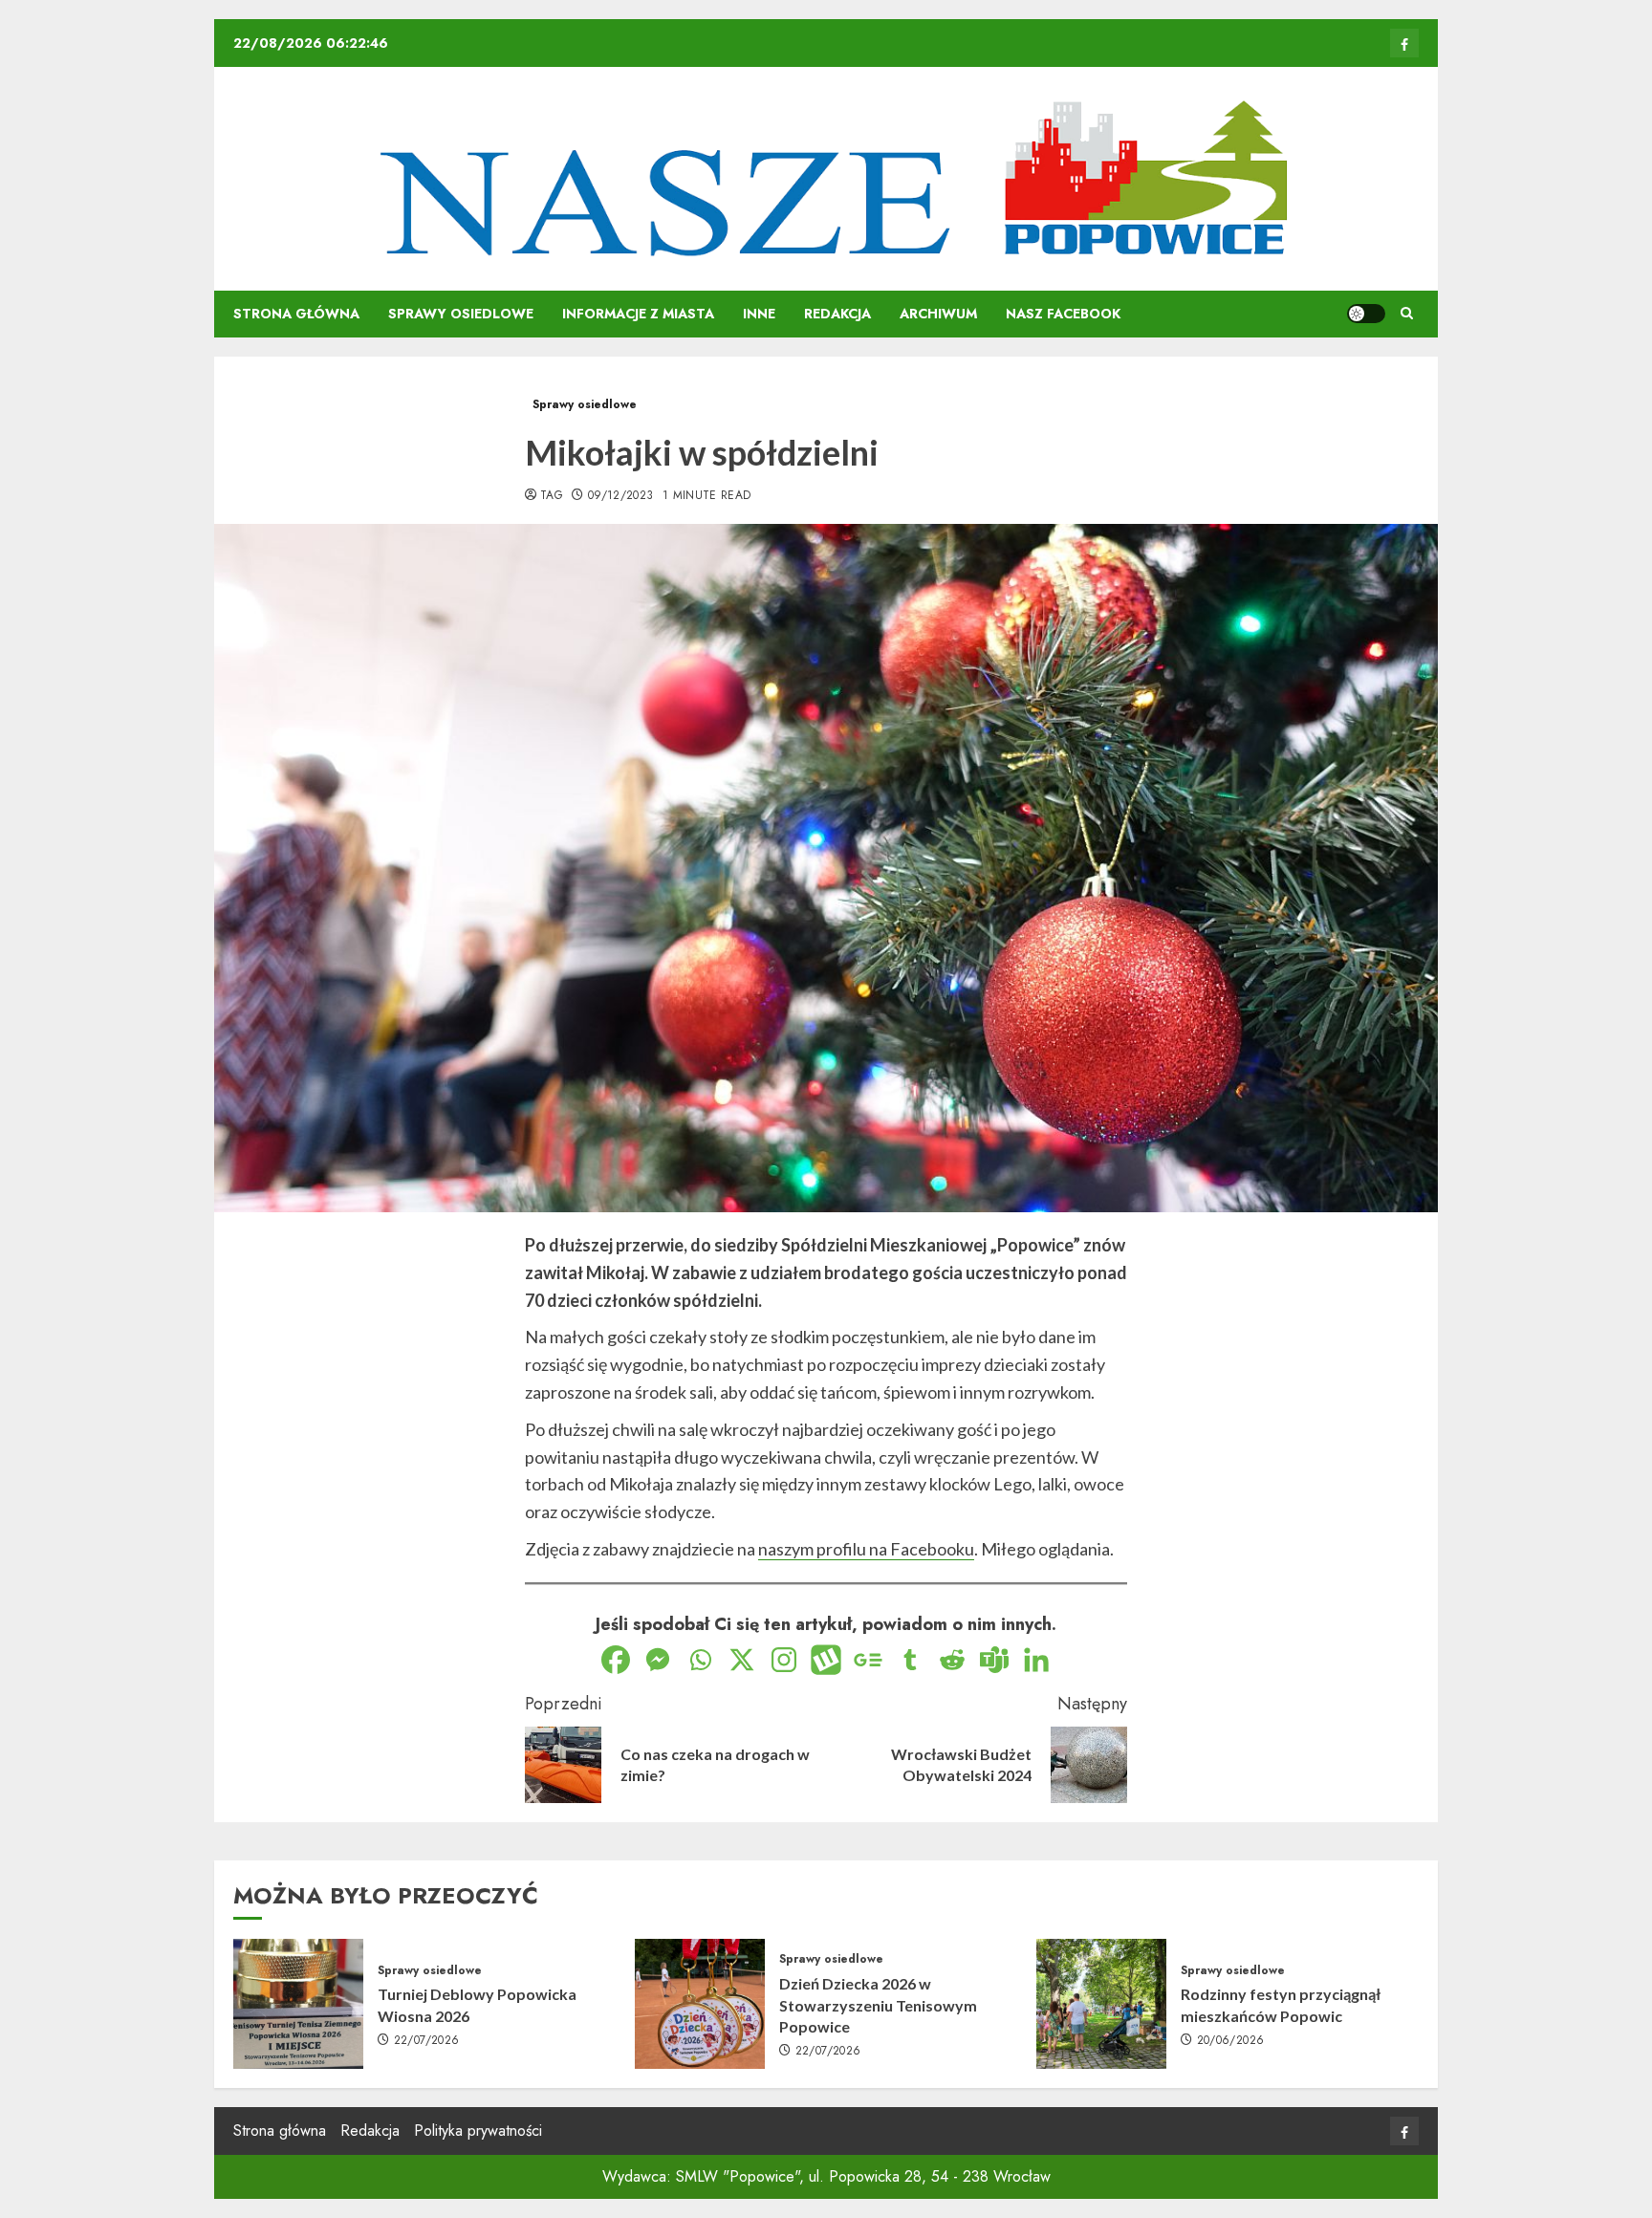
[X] (742, 1660)
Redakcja (837, 314)
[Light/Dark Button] (1366, 314)
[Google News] (868, 1660)
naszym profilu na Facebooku (866, 1549)
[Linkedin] (1036, 1660)
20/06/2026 (1231, 2041)
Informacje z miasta (638, 314)
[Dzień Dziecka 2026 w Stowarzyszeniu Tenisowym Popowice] (700, 2004)
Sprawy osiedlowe (461, 314)
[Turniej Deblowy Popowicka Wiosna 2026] (298, 2004)
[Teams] (994, 1660)
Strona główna (296, 314)
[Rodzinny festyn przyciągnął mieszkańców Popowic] (1101, 2004)
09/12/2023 (621, 496)
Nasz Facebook (1063, 314)
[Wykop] (826, 1660)
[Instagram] (784, 1660)
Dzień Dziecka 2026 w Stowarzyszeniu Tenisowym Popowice (878, 2005)
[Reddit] (952, 1660)
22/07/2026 (427, 2041)
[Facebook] (616, 1660)
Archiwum (938, 314)
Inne (759, 314)
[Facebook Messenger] (658, 1660)
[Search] (1407, 314)
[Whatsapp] (700, 1660)
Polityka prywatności (478, 2131)
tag (552, 496)
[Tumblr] (910, 1660)
